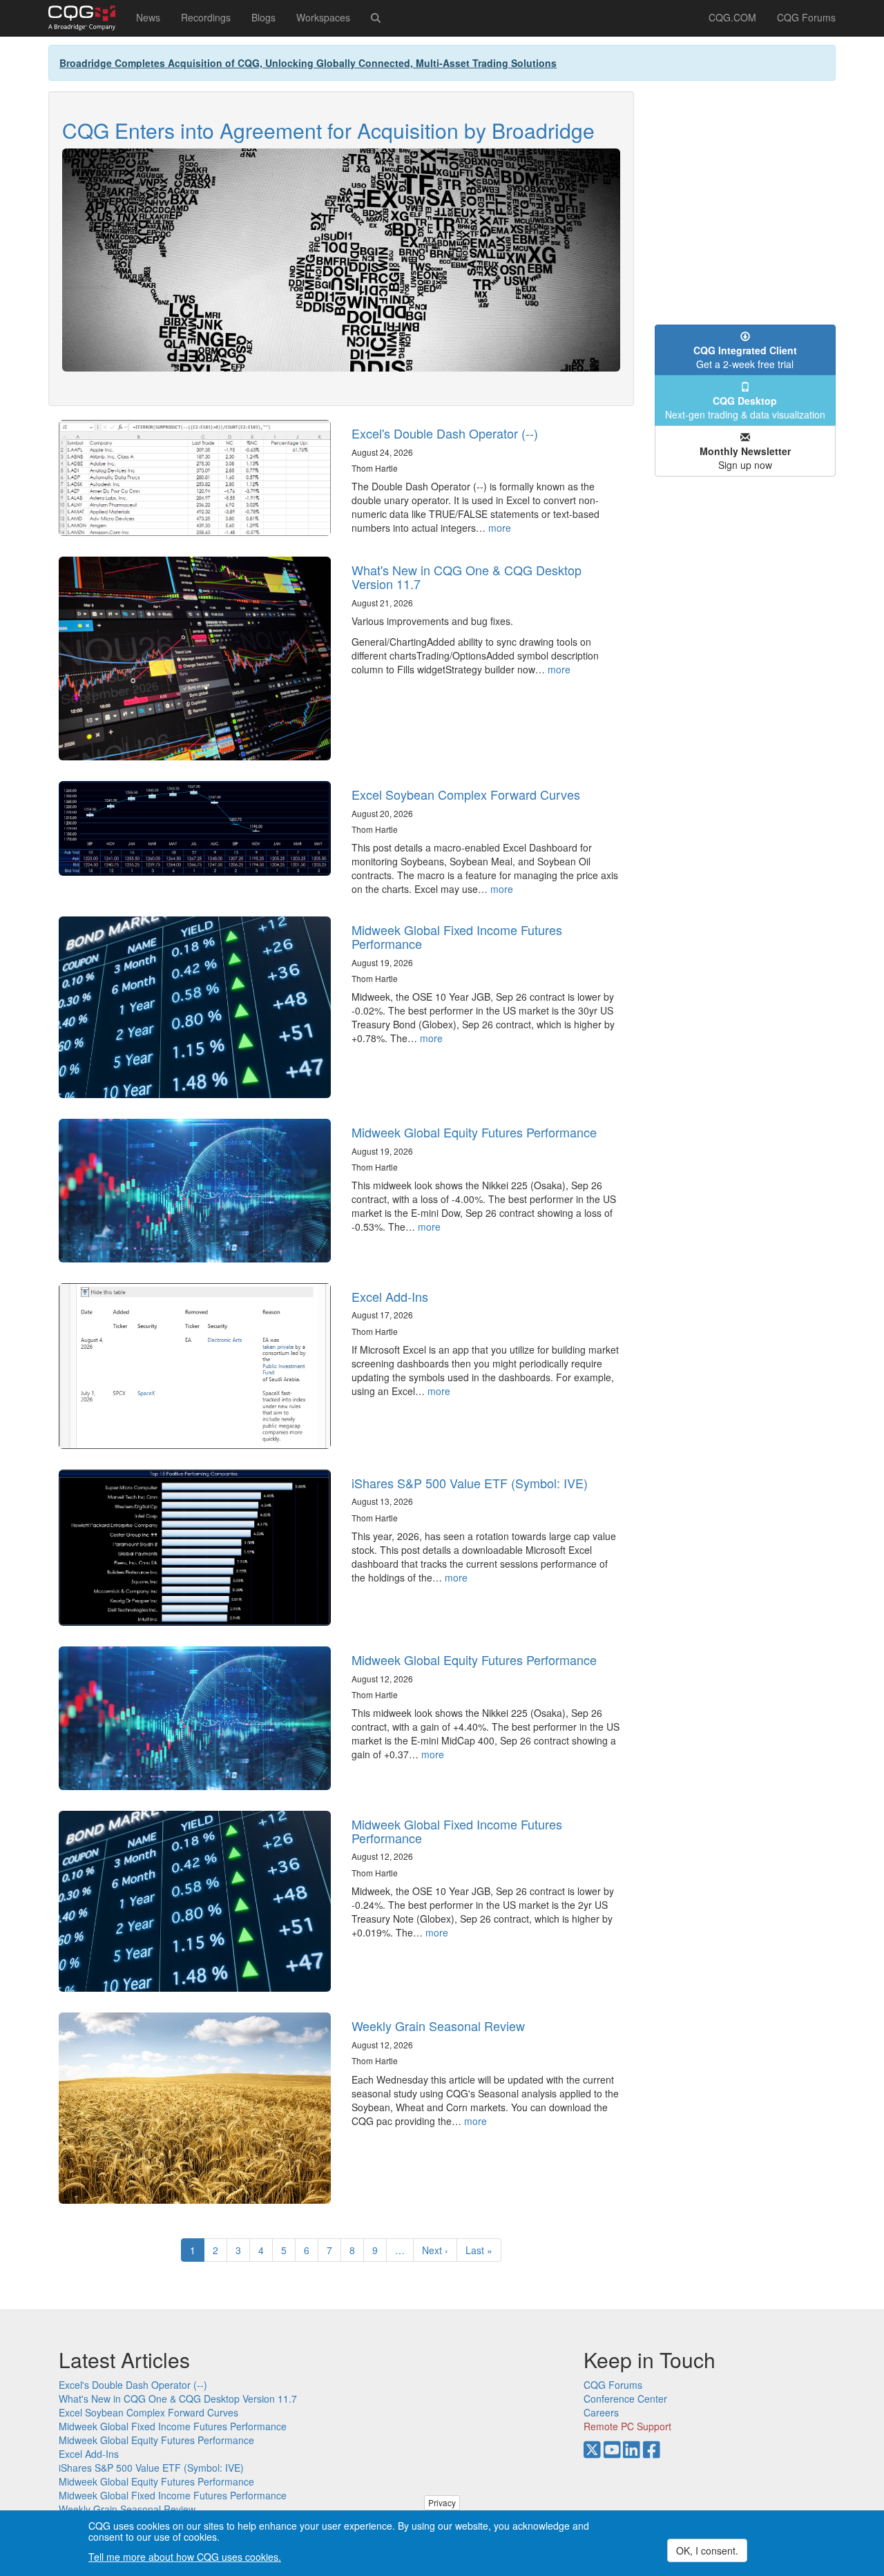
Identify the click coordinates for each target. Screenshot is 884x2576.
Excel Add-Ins (390, 1296)
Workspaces (323, 17)
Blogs (263, 17)
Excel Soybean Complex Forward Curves (466, 794)
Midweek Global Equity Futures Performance (474, 1132)
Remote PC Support (627, 2426)
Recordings (206, 17)
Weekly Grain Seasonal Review (438, 2026)
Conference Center (625, 2399)
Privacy (442, 2502)
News (148, 17)
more (500, 528)
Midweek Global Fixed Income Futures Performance (457, 936)
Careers (601, 2412)
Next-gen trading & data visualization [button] (745, 407)
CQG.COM (732, 17)
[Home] (87, 18)
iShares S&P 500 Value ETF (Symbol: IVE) (470, 1483)
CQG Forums (806, 17)
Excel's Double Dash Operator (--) (445, 433)
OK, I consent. (707, 2550)
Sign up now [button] (745, 458)
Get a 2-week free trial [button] (745, 357)
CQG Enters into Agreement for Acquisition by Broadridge (328, 130)
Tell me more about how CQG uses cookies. (185, 2557)
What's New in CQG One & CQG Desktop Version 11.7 (467, 577)
